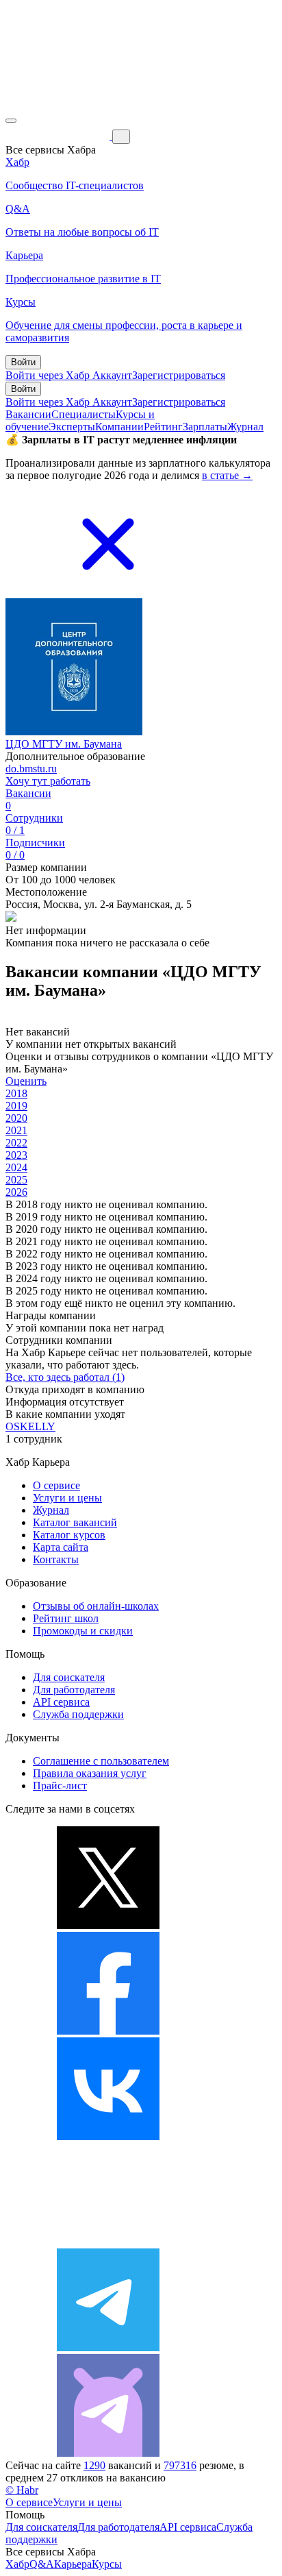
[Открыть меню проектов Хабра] (11, 121)
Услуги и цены (67, 1498)
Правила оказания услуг (90, 1773)
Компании (119, 427)
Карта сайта (61, 1547)
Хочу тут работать (48, 781)
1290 (94, 2465)
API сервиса (61, 1702)
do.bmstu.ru (31, 769)
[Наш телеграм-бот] (108, 2453)
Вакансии (28, 414)
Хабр (17, 2564)
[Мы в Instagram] (108, 2242)
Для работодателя (74, 1690)
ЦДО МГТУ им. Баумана (64, 744)
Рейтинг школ (66, 1618)
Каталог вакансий (75, 1522)
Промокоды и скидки (83, 1631)
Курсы (107, 2564)
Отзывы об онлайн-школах (96, 1606)
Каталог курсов (69, 1535)
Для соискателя (69, 1677)
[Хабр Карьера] (59, 136)
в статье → (227, 475)
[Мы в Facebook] (108, 2031)
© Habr (22, 2490)
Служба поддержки (78, 1714)
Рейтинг (163, 427)
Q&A (42, 2564)
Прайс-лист (60, 1786)
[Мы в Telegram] (108, 2347)
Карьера (73, 2564)
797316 (180, 2465)
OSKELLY (30, 1426)
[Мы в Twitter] (108, 1925)
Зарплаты (205, 427)
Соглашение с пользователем (101, 1761)
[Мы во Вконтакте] (108, 2136)
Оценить (26, 1081)
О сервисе (56, 1485)
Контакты (56, 1559)
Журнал (245, 427)
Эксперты (72, 427)
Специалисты (84, 414)
